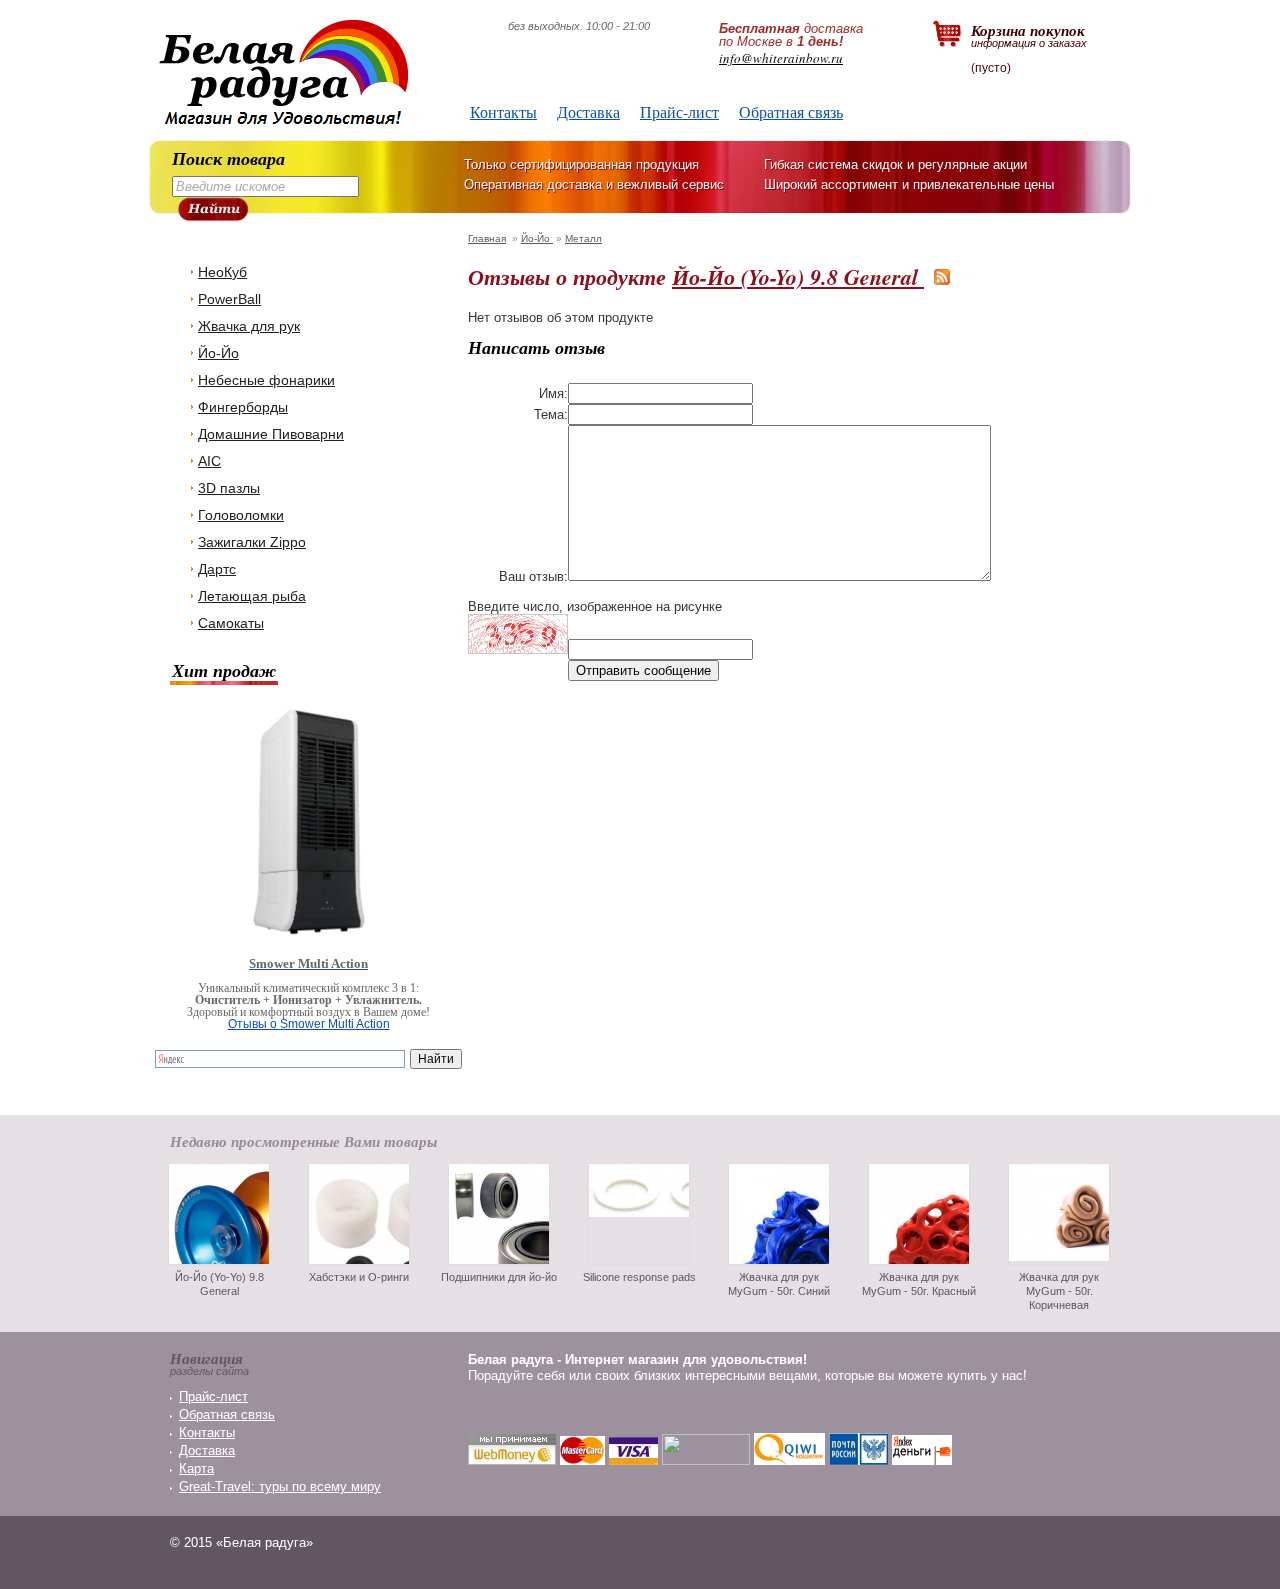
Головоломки (241, 515)
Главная (487, 238)
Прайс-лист (679, 111)
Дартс (217, 569)
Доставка (588, 111)
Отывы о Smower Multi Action (309, 1024)
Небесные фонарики (266, 380)
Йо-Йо (218, 353)
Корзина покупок (1029, 34)
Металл (583, 238)
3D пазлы (229, 488)
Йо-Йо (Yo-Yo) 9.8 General (798, 276)
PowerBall (229, 299)
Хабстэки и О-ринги (359, 1277)
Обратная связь (791, 111)
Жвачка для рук (249, 326)
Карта (196, 1468)
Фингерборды (243, 407)
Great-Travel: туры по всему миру (280, 1486)
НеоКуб (222, 272)
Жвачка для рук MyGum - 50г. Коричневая (1059, 1291)
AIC (209, 461)
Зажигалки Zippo (252, 542)
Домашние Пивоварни (271, 434)
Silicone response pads (639, 1277)
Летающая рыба (252, 596)
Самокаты (231, 623)
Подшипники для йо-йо (499, 1277)
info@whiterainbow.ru (781, 58)
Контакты (503, 111)
